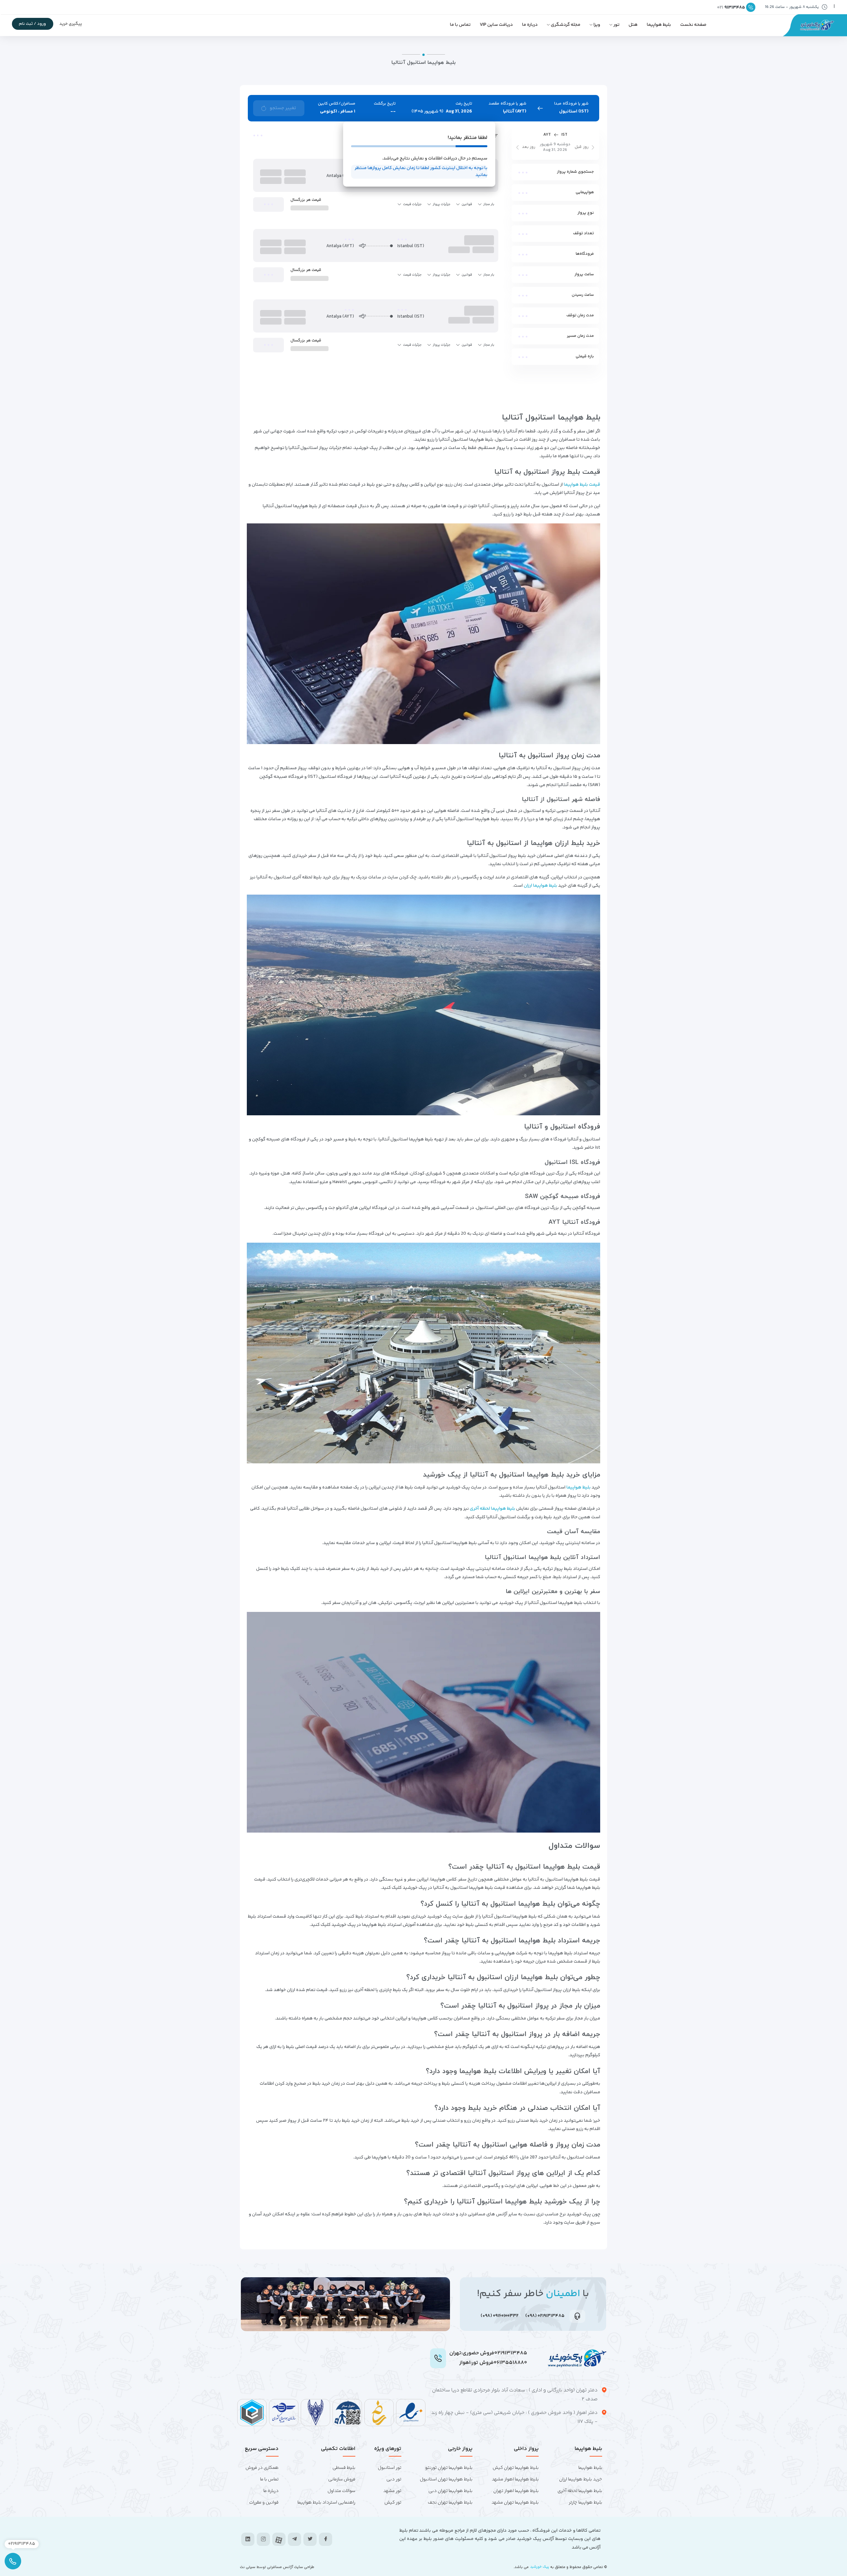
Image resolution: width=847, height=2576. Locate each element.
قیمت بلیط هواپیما (582, 2165)
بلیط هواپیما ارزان (540, 2566)
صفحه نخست (693, 25)
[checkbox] (589, 265)
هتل (633, 25)
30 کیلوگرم (572, 429)
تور (616, 25)
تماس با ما (460, 25)
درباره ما (530, 25)
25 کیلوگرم (572, 413)
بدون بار (575, 346)
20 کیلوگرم (572, 396)
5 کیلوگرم (574, 363)
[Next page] (332, 2034)
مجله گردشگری (566, 25)
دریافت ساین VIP (496, 25)
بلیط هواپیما (659, 25)
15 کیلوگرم (573, 379)
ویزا (597, 25)
